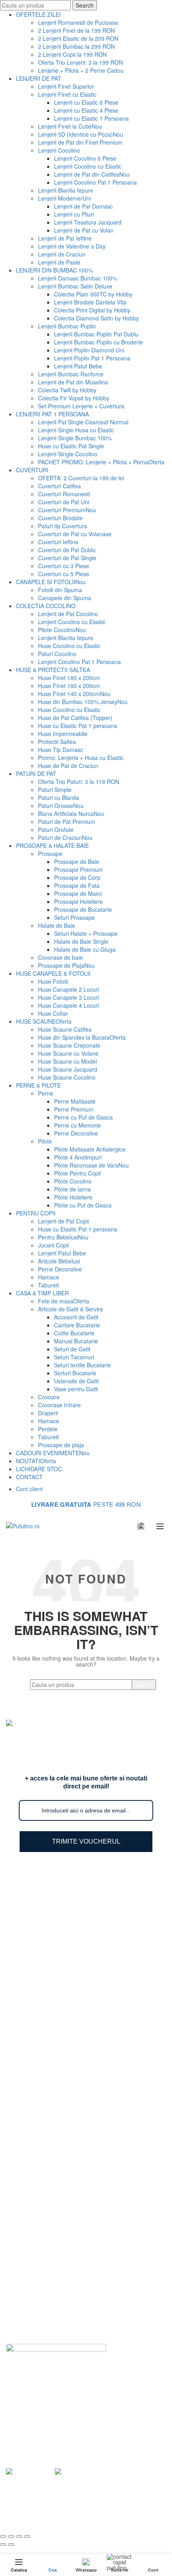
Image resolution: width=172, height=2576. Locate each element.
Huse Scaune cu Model (67, 1061)
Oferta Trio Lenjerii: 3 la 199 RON (80, 62)
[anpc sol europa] (78, 2471)
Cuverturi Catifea (59, 486)
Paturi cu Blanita (59, 798)
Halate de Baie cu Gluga (85, 949)
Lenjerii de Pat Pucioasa (53, 1945)
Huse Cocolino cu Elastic (69, 646)
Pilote (45, 1141)
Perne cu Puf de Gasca (83, 1117)
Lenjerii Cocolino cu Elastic (88, 166)
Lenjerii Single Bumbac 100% (75, 438)
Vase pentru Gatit (76, 1389)
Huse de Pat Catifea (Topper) (75, 718)
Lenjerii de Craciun (62, 254)
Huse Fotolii (53, 981)
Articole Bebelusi (59, 1261)
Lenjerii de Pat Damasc (83, 206)
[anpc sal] (30, 2471)
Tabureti (48, 1285)
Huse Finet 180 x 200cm (69, 678)
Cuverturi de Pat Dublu (67, 550)
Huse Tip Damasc (61, 750)
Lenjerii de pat (90, 2509)
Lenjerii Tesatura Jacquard (88, 222)
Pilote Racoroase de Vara (91, 1165)
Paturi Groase (61, 806)
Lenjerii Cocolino (59, 150)
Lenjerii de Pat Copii (63, 1221)
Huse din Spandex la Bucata (82, 1037)
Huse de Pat (38, 2042)
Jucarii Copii (53, 1245)
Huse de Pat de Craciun (68, 766)
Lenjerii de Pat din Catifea (92, 174)
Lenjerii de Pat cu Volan (84, 230)
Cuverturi (34, 2053)
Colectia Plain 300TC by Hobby (93, 294)
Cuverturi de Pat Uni (64, 502)
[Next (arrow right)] (11, 2544)
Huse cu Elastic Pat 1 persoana (78, 726)
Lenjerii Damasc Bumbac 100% (78, 278)
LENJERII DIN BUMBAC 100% (54, 270)
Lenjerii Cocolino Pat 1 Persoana (95, 182)
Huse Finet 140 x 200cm (74, 694)
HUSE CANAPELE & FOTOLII (53, 973)
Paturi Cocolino (57, 654)
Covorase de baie (60, 957)
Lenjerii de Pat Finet (47, 1922)
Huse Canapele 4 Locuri (69, 1005)
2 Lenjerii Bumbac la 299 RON (76, 46)
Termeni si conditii (45, 2283)
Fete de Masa (40, 2139)
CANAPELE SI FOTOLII (51, 582)
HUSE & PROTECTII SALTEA (53, 670)
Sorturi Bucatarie (75, 1373)
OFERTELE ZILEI (38, 14)
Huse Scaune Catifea (65, 1029)
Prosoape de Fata (77, 885)
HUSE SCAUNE (44, 1021)
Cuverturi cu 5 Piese (64, 574)
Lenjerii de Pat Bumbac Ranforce (64, 1910)
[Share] (11, 2536)
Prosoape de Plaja (66, 965)
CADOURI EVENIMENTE (53, 1453)
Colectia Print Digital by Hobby (92, 310)
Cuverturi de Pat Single (67, 558)
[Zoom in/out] (27, 2536)
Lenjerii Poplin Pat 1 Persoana (92, 358)
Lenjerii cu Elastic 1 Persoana (91, 118)
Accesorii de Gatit (76, 1317)
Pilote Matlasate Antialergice (90, 1149)
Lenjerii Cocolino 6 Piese (85, 158)
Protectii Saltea (57, 742)
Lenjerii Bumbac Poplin (67, 326)
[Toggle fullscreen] (19, 2536)
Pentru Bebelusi (63, 1237)
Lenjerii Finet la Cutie (70, 126)
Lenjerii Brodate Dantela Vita (90, 302)
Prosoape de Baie (77, 861)
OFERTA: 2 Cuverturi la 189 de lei (81, 478)
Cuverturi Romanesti (64, 494)
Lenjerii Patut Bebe (78, 366)
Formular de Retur (45, 2260)
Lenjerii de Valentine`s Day (72, 246)
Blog (28, 2236)
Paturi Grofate (56, 829)
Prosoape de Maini (78, 893)
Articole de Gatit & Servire (71, 1309)
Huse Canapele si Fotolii (53, 2151)
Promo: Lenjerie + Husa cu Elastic (81, 758)
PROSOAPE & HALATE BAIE (52, 845)
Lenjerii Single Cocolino (68, 454)
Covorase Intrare (59, 1405)
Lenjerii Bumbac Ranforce (71, 374)
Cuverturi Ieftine (58, 542)
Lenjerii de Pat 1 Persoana (56, 1968)
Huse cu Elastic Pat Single (71, 446)
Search (85, 5)
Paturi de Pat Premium (67, 822)
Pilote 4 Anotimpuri (78, 1157)
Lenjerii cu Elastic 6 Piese (86, 102)
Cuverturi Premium (67, 510)
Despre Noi (36, 2225)
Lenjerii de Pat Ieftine (65, 238)
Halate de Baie (57, 925)
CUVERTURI (32, 470)
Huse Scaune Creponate (69, 1045)
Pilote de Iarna (72, 1189)
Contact (32, 2317)
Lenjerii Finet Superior (66, 86)
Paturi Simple (55, 790)
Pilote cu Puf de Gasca (83, 1205)
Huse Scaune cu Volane (68, 1053)
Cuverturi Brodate (60, 518)
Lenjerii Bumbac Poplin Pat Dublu (96, 334)
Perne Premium (74, 1109)
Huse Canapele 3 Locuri (69, 997)
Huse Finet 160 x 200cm (69, 686)
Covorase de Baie (45, 2174)
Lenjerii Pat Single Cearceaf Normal (83, 422)
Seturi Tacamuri (74, 1357)
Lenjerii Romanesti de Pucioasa (78, 22)
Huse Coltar (53, 1013)
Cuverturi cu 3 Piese (64, 566)
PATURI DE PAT (36, 774)
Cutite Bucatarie (74, 1333)
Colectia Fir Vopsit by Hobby (74, 398)
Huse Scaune (39, 2128)
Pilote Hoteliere (73, 1197)
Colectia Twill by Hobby (67, 390)
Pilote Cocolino (62, 630)
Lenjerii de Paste (59, 262)
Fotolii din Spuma (60, 590)
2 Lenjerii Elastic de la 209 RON (78, 38)
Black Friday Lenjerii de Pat (57, 2003)
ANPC (30, 2329)
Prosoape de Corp (77, 877)
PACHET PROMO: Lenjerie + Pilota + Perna (101, 462)
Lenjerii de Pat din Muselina (73, 382)
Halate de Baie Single (81, 941)
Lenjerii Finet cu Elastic (67, 94)
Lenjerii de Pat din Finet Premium (80, 142)
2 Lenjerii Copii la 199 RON (72, 54)
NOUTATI (36, 1461)
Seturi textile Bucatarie (82, 1365)
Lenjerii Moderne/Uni (64, 198)
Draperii (48, 1413)
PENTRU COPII (36, 1213)
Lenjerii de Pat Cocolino (68, 614)
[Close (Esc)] (3, 2536)
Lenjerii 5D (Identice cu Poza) (81, 134)
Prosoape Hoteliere (78, 901)
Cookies (32, 2306)
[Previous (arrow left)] (3, 2544)
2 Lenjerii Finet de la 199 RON (76, 30)
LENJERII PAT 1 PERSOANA (52, 414)
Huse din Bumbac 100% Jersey (83, 702)
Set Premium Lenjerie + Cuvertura (81, 406)
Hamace (49, 1277)
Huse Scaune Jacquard (68, 1069)
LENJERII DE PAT (39, 78)
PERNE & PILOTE (38, 1085)
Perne (46, 1093)
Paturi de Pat (38, 2030)
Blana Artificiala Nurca (71, 814)
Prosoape (50, 853)
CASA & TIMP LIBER (42, 1293)
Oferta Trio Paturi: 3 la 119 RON (79, 782)
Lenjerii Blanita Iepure (66, 190)
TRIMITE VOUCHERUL (86, 1841)
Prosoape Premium (78, 869)
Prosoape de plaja (61, 1445)
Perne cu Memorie (77, 1125)
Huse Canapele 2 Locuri (69, 989)
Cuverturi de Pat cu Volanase (75, 534)
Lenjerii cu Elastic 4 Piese (86, 110)
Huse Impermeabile (63, 734)
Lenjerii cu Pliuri (74, 214)
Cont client (29, 1489)
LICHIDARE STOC (39, 1469)
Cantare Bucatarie (77, 1325)
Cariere (31, 2294)
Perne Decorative (76, 1133)
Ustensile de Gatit (76, 1381)
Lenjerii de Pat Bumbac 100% (59, 1898)
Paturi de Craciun (65, 837)
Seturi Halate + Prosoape (86, 933)
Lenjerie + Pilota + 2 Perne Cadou (81, 70)
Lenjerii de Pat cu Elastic (53, 1956)
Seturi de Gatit (72, 1349)
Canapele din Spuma (65, 598)
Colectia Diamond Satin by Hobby (96, 318)
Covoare (49, 1397)
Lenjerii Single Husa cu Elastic (76, 430)
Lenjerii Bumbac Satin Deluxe (75, 286)
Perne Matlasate (75, 1101)
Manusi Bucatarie (76, 1341)
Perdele (48, 1429)
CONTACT (29, 1477)
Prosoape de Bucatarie (83, 909)
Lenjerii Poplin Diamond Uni (89, 350)
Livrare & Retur (41, 2248)
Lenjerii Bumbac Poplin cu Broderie (98, 342)
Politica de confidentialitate (56, 2271)
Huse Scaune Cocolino (67, 1077)
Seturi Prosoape (74, 917)
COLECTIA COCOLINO (46, 606)
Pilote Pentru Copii (77, 1173)
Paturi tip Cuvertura (63, 526)
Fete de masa (64, 1301)
